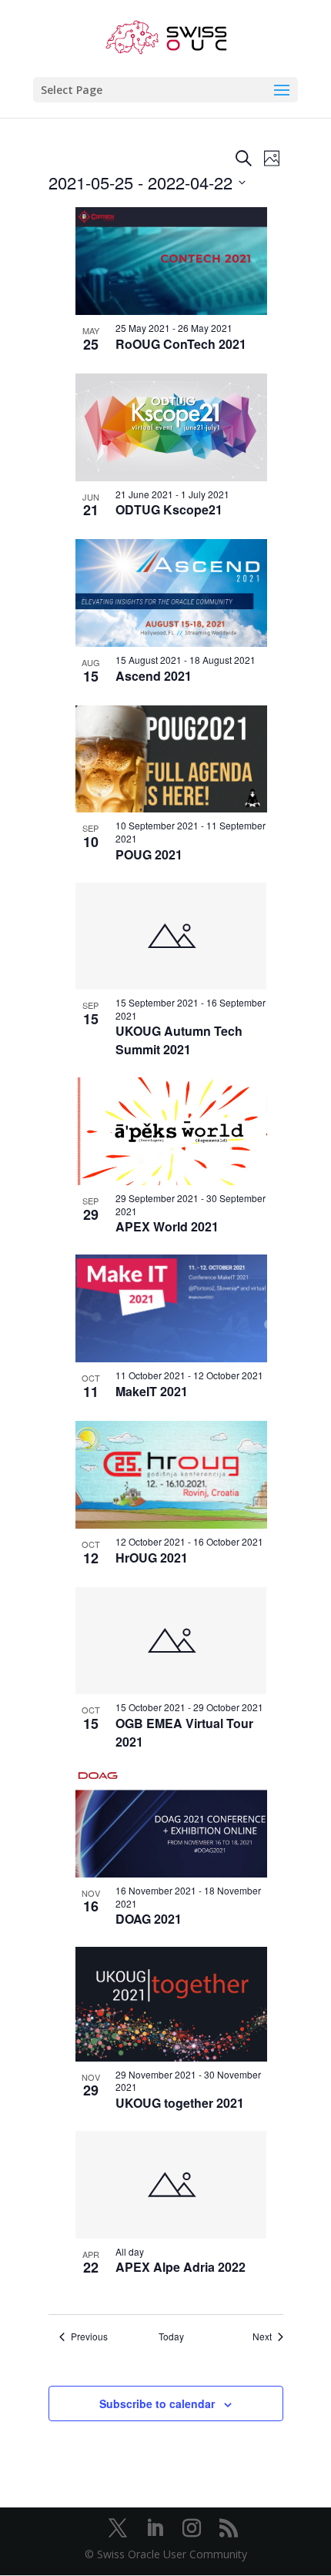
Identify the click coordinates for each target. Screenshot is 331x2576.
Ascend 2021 (154, 676)
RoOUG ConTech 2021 (181, 344)
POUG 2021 (149, 854)
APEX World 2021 (167, 1226)
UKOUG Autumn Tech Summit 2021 (179, 1040)
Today (171, 2336)
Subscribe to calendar (157, 2403)
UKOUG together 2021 (180, 2103)
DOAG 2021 (149, 1919)
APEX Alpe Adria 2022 (181, 2267)
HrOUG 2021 (152, 1558)
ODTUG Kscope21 (169, 509)
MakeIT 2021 (152, 1391)
